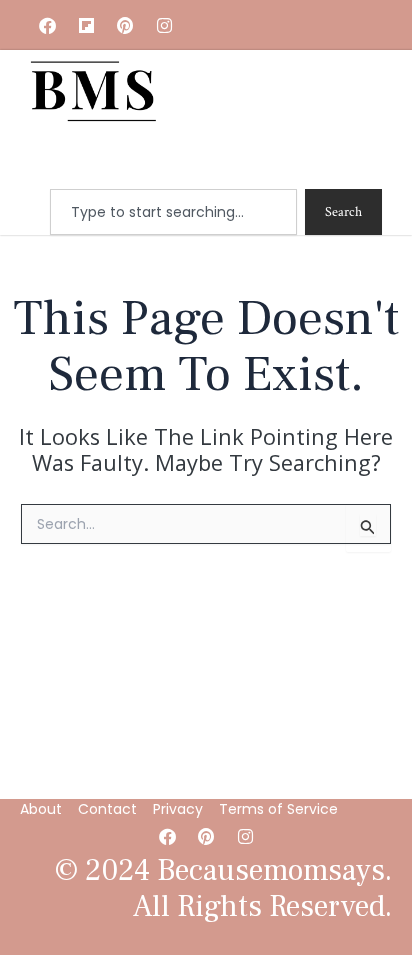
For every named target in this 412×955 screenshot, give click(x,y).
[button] (258, 161)
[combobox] (173, 212)
